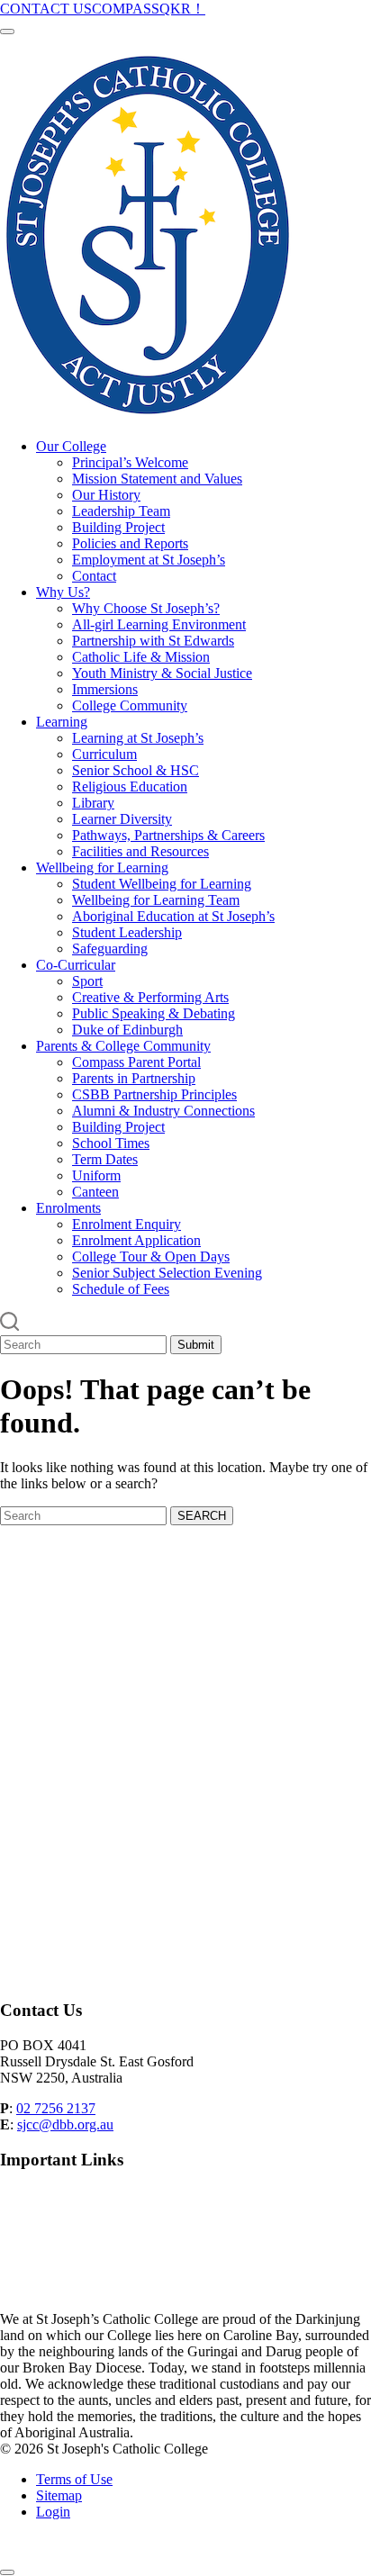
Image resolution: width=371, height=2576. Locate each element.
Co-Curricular (76, 965)
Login (53, 2512)
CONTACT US (46, 9)
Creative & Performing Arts (150, 997)
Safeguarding (110, 949)
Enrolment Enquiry (127, 1224)
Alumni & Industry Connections (163, 1111)
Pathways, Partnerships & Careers (168, 835)
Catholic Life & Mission (141, 657)
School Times (111, 1143)
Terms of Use (74, 2479)
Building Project (118, 527)
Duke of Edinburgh (127, 1030)
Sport (87, 981)
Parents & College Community (123, 1046)
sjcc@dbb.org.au (65, 2124)
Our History (106, 495)
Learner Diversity (122, 819)
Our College (71, 446)
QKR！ (182, 9)
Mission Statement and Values (157, 479)
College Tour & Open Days (151, 1256)
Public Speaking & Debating (154, 1013)
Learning (62, 722)
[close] (7, 2572)
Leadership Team (121, 511)
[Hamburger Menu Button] (7, 32)
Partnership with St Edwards (153, 641)
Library (93, 803)
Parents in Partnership (134, 1078)
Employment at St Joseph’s (149, 560)
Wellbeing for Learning (102, 868)
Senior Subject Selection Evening (167, 1273)
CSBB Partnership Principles (154, 1094)
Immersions (105, 689)
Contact (94, 576)
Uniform (96, 1175)
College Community (130, 705)
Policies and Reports (130, 543)
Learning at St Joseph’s (138, 738)
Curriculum (104, 754)
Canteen (95, 1192)
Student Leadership (127, 932)
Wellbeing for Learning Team (156, 900)
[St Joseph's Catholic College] (148, 416)
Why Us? (63, 592)
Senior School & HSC (136, 770)
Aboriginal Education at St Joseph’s (173, 916)
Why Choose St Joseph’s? (146, 608)
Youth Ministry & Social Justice (162, 673)
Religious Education (130, 786)
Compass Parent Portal (136, 1062)
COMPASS (126, 9)
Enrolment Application (136, 1240)
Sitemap (59, 2495)
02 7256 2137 (56, 2108)
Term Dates (105, 1159)
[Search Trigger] (10, 1327)
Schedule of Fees (121, 1289)
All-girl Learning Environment (159, 624)
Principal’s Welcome (130, 462)
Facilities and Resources (140, 851)
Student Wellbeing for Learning (162, 884)
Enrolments (68, 1208)
